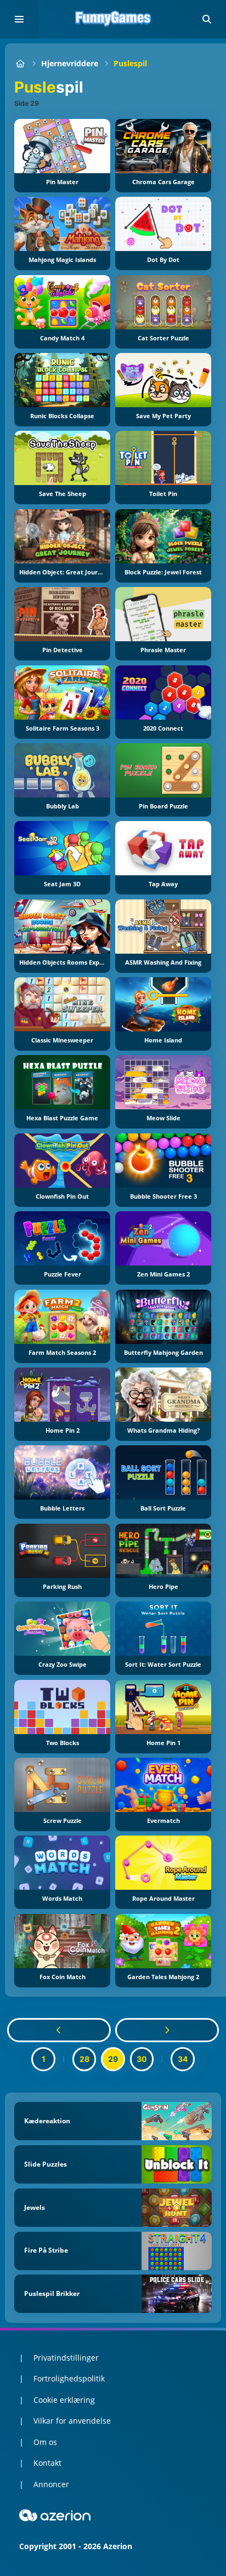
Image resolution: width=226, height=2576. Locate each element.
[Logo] (113, 19)
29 (113, 2059)
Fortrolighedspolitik (69, 2378)
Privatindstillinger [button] (66, 2358)
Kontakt (47, 2463)
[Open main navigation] (19, 19)
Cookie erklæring (64, 2400)
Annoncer (51, 2484)
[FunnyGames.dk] (20, 63)
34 (183, 2059)
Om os (45, 2442)
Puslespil (130, 63)
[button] (207, 19)
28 (84, 2059)
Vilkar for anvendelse (72, 2421)
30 (142, 2059)
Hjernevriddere (70, 63)
